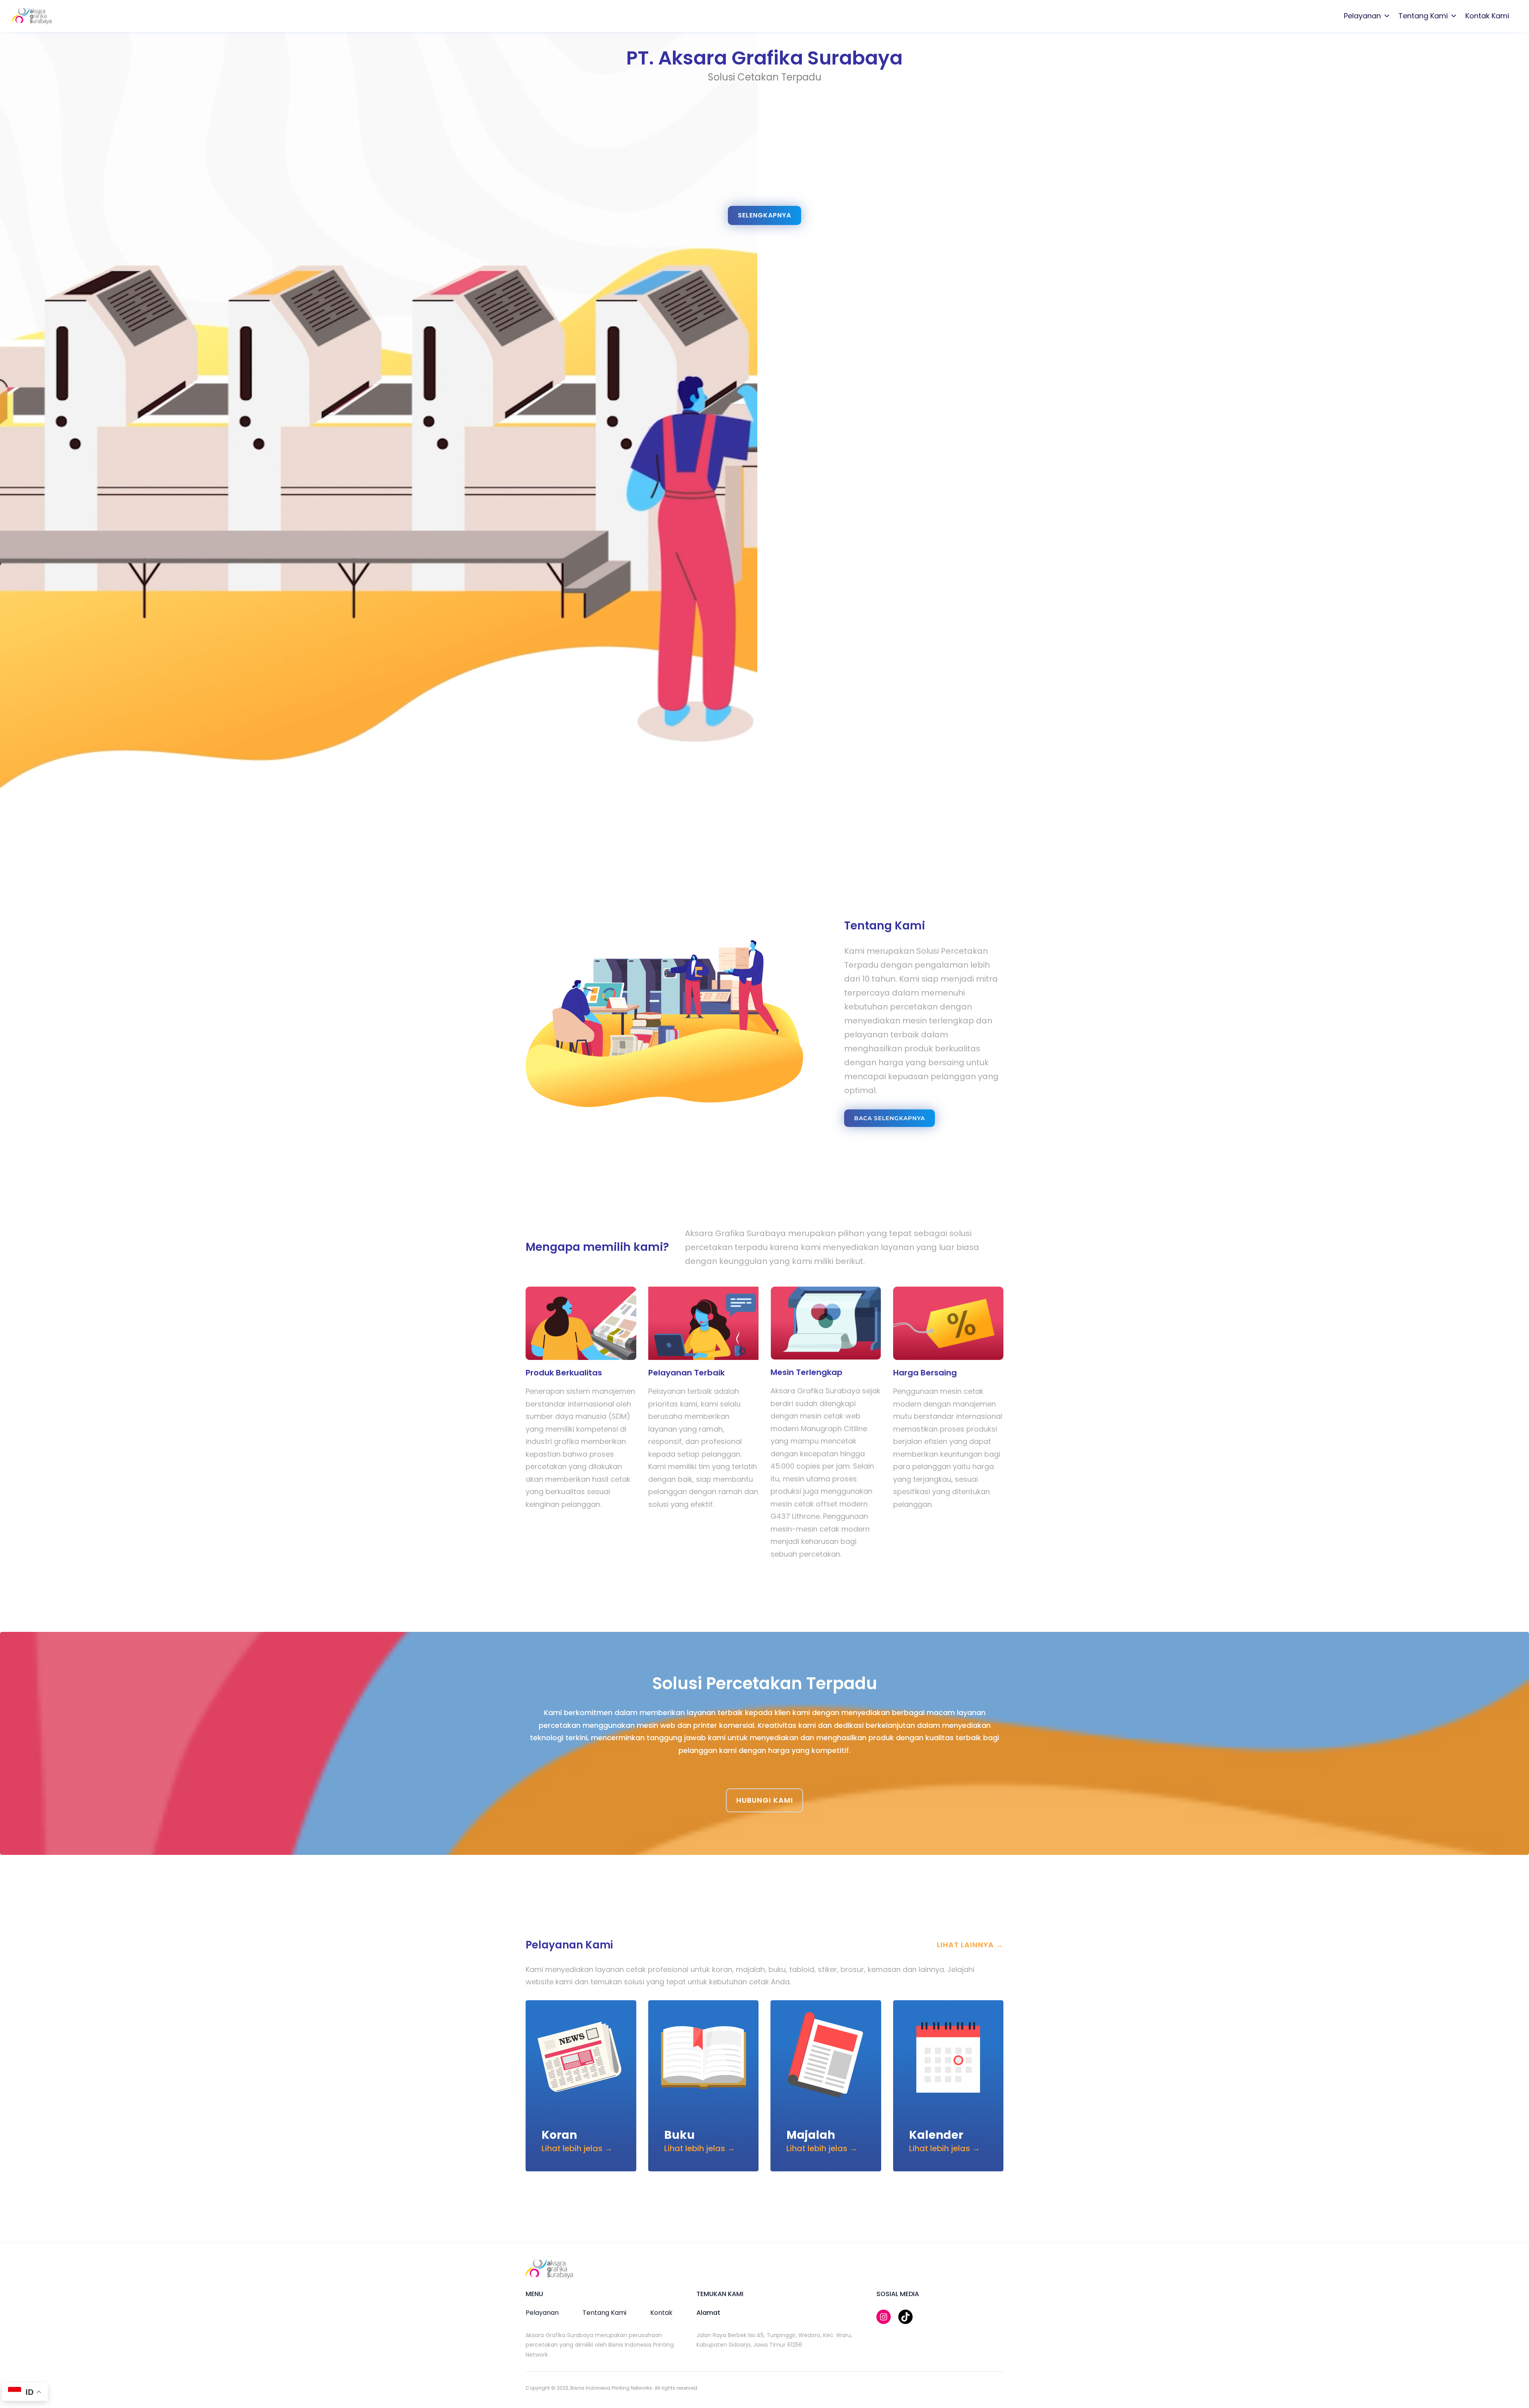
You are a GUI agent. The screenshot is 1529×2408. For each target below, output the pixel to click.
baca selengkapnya (890, 1118)
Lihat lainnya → (970, 1945)
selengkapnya (764, 215)
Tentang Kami (1423, 16)
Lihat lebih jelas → (577, 2148)
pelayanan (542, 2313)
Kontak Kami (1487, 16)
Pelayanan (1362, 16)
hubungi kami (765, 1800)
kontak (661, 2313)
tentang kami (604, 2313)
